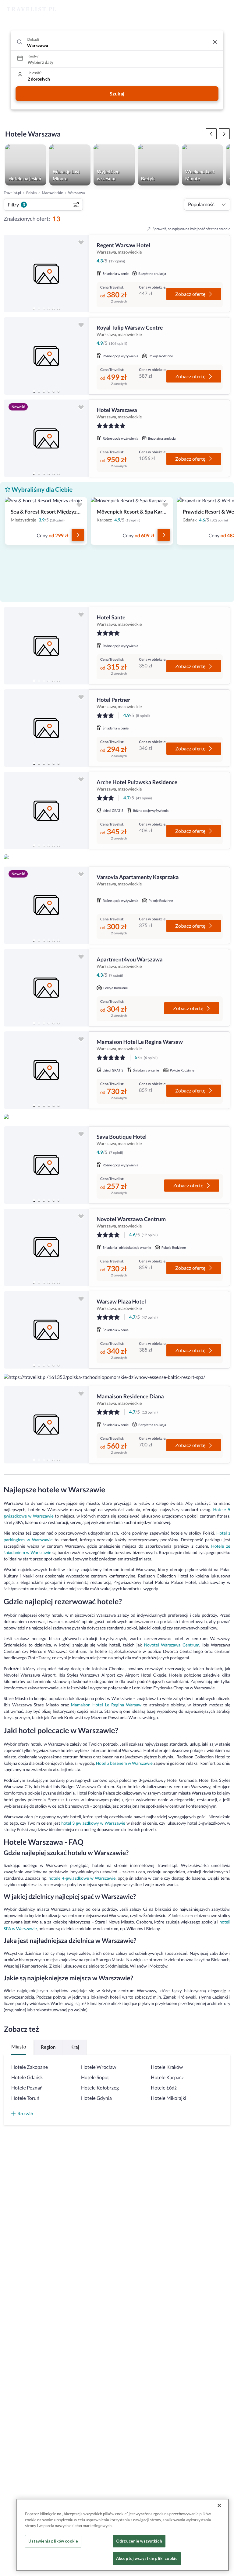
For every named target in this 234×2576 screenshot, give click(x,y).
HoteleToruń (25, 2098)
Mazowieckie (52, 193)
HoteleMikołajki (168, 2098)
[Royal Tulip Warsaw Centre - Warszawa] (46, 356)
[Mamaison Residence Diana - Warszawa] (46, 1425)
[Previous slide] (11, 274)
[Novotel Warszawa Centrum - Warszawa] (46, 1247)
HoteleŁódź (164, 2088)
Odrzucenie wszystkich (139, 2541)
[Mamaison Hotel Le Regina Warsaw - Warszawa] (46, 1070)
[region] (46, 274)
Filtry (16, 204)
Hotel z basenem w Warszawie (124, 1763)
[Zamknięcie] (219, 2505)
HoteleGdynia (96, 2098)
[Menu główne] (224, 9)
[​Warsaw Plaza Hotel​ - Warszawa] (46, 1330)
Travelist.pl (12, 193)
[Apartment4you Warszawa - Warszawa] (46, 988)
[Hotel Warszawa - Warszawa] (46, 438)
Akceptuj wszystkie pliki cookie (147, 2558)
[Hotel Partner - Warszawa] (46, 728)
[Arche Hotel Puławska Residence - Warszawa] (46, 810)
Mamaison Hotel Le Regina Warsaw (106, 1705)
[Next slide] (82, 274)
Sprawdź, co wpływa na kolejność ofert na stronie (191, 229)
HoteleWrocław (99, 2067)
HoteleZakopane (30, 2067)
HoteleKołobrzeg (100, 2088)
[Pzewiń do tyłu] (224, 134)
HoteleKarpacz (167, 2077)
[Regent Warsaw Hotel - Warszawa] (46, 274)
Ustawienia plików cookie (53, 2541)
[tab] (34, 309)
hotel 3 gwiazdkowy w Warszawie (93, 1823)
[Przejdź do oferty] (78, 535)
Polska (31, 193)
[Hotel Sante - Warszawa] (46, 646)
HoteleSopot (95, 2077)
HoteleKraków (167, 2067)
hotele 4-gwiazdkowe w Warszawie (82, 1878)
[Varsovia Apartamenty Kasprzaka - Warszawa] (46, 905)
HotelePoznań (27, 2088)
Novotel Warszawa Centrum (172, 1645)
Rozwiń (25, 2113)
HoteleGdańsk (27, 2077)
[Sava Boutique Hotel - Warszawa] (46, 1165)
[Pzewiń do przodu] (211, 134)
